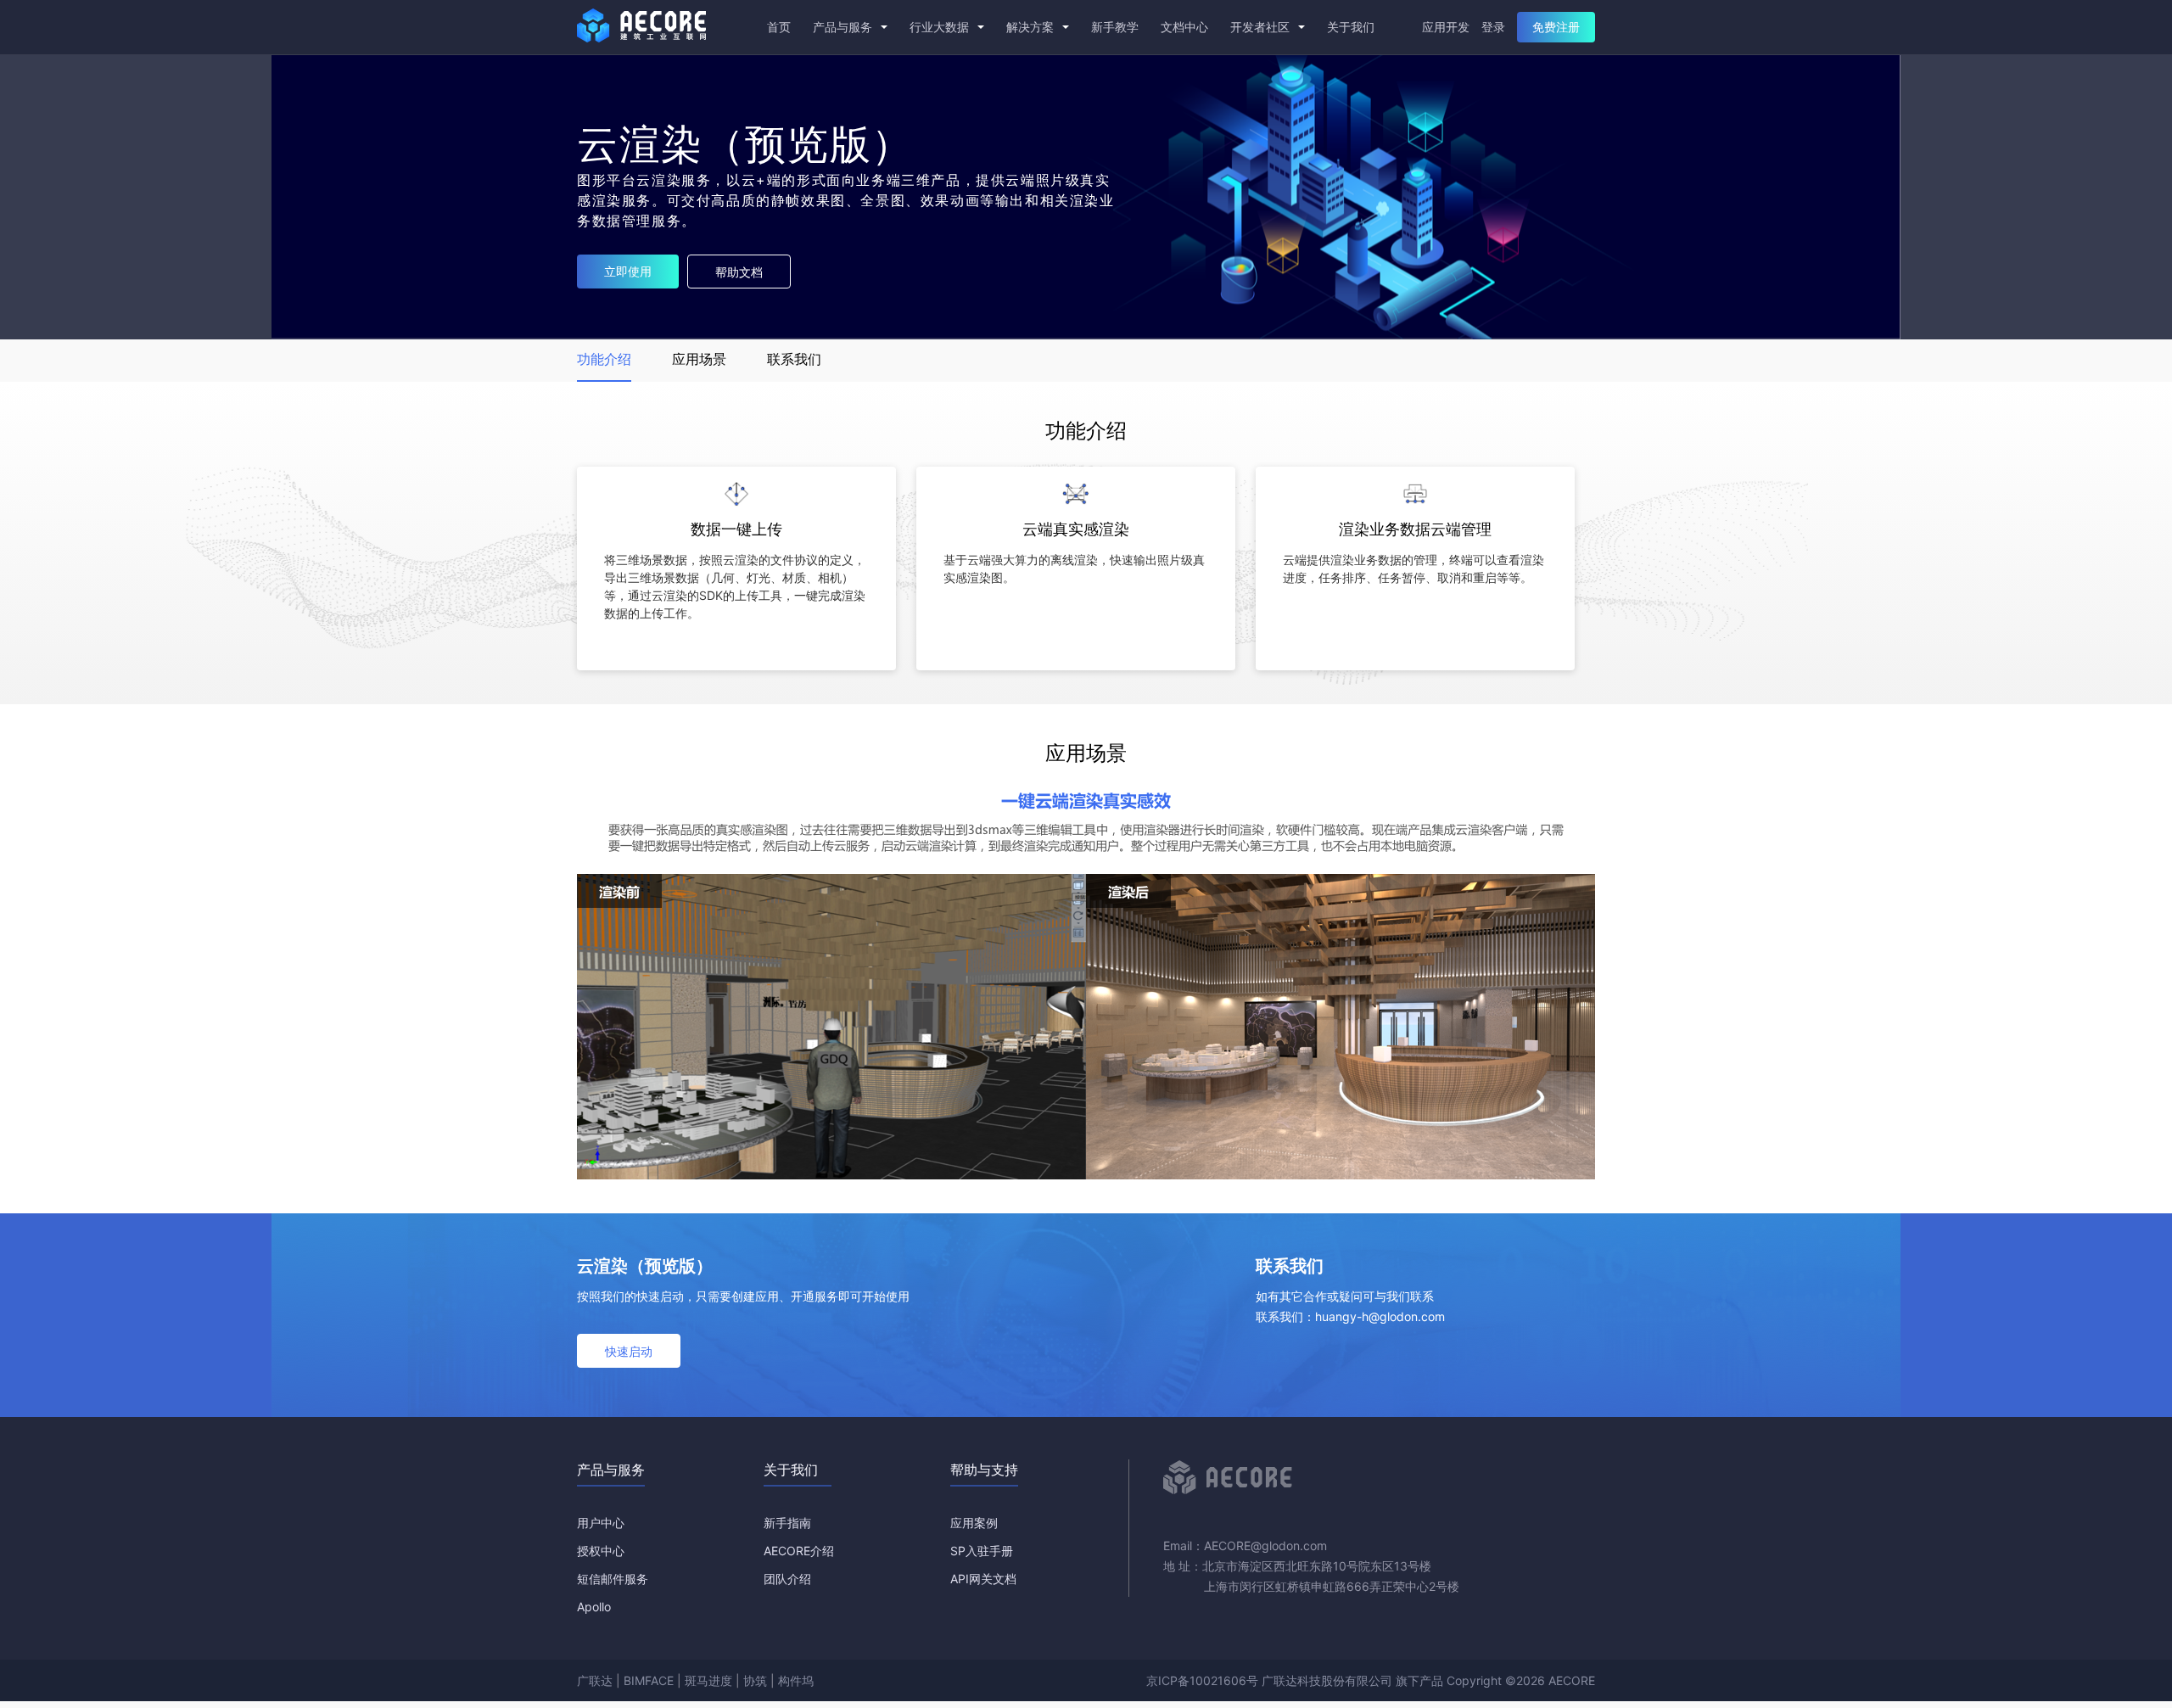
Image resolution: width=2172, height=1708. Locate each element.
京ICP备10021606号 (1202, 1680)
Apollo (594, 1607)
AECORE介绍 (799, 1551)
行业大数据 (941, 27)
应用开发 (1446, 27)
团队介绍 (787, 1579)
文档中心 (1184, 27)
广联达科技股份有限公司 (1327, 1680)
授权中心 (601, 1551)
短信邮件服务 (613, 1579)
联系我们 (794, 359)
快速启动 (629, 1351)
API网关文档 (983, 1579)
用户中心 (601, 1523)
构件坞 (796, 1680)
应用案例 (974, 1523)
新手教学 (1115, 27)
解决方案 (1032, 27)
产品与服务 (844, 27)
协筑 (755, 1680)
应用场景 (699, 359)
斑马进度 (708, 1680)
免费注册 (1556, 27)
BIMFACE (649, 1680)
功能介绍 (604, 359)
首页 (779, 27)
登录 (1493, 27)
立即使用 (628, 271)
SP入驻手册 (982, 1551)
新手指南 (787, 1523)
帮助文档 (739, 272)
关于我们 (1351, 27)
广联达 (595, 1680)
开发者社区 (1262, 27)
